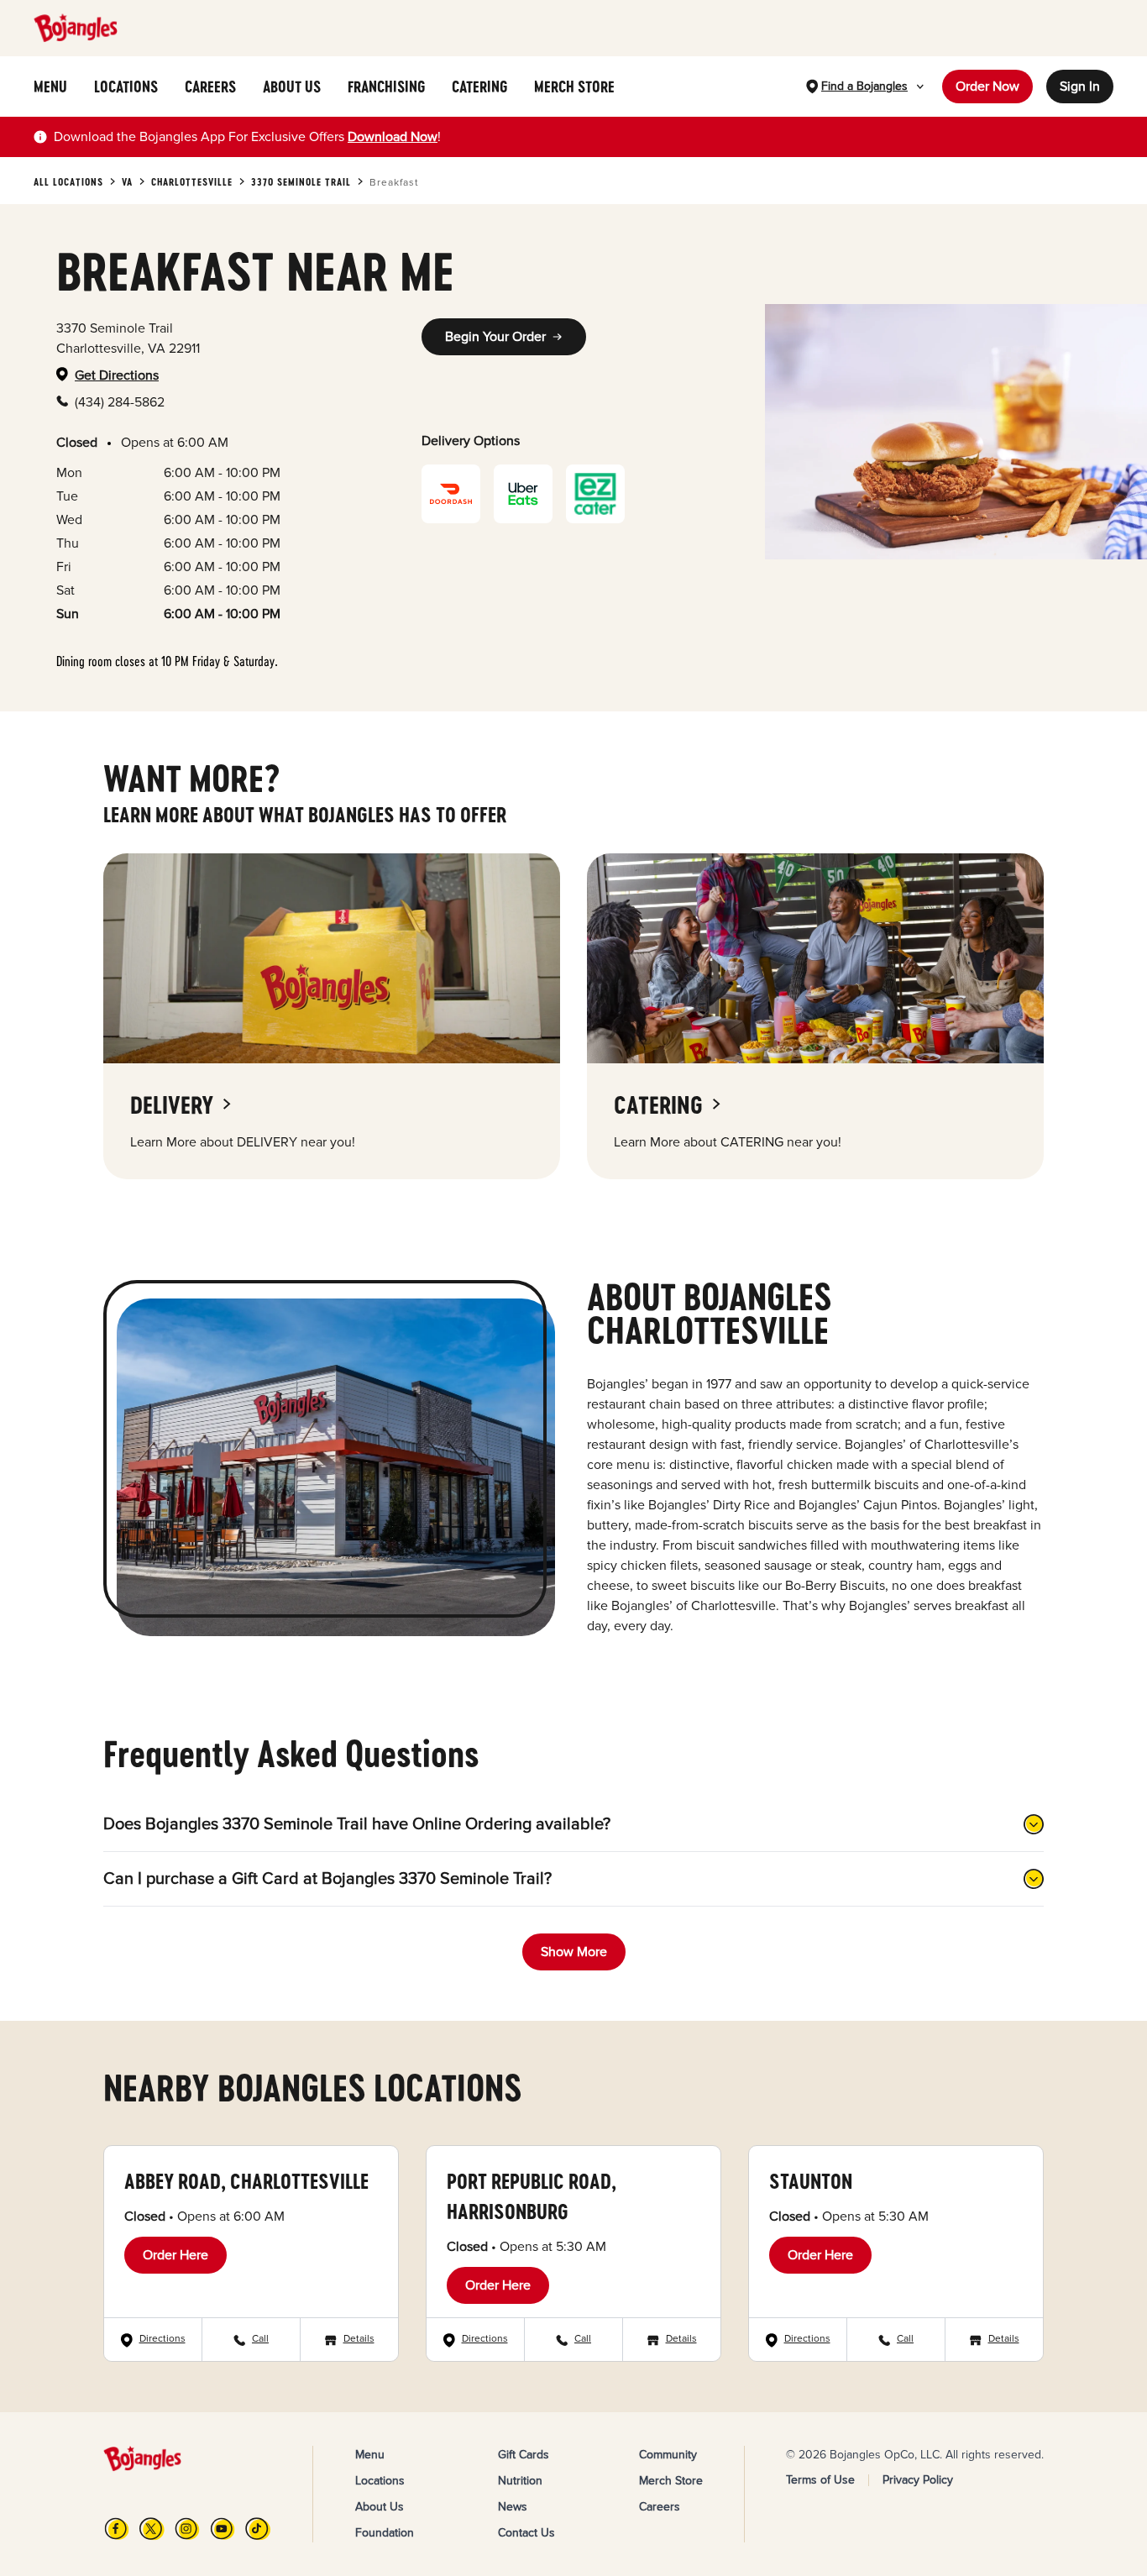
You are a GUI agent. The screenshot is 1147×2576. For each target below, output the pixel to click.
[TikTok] (258, 2529)
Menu (370, 2455)
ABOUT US (292, 87)
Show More (574, 1952)
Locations (380, 2481)
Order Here (175, 2255)
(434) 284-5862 (120, 402)
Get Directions (117, 375)
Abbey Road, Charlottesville (246, 2181)
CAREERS (210, 87)
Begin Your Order (495, 337)
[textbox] (247, 137)
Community (668, 2455)
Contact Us (526, 2533)
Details (359, 2339)
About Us (380, 2507)
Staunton (811, 2181)
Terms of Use (820, 2480)
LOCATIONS (126, 87)
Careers (660, 2507)
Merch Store (671, 2481)
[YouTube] (223, 2529)
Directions (162, 2339)
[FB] (117, 2529)
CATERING (479, 87)
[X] (152, 2529)
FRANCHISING (386, 87)
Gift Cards (524, 2455)
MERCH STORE (574, 87)
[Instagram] (187, 2529)
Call (260, 2339)
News (513, 2507)
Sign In (1080, 87)
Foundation (385, 2533)
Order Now (987, 87)
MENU (50, 87)
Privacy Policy (918, 2480)
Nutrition (520, 2481)
